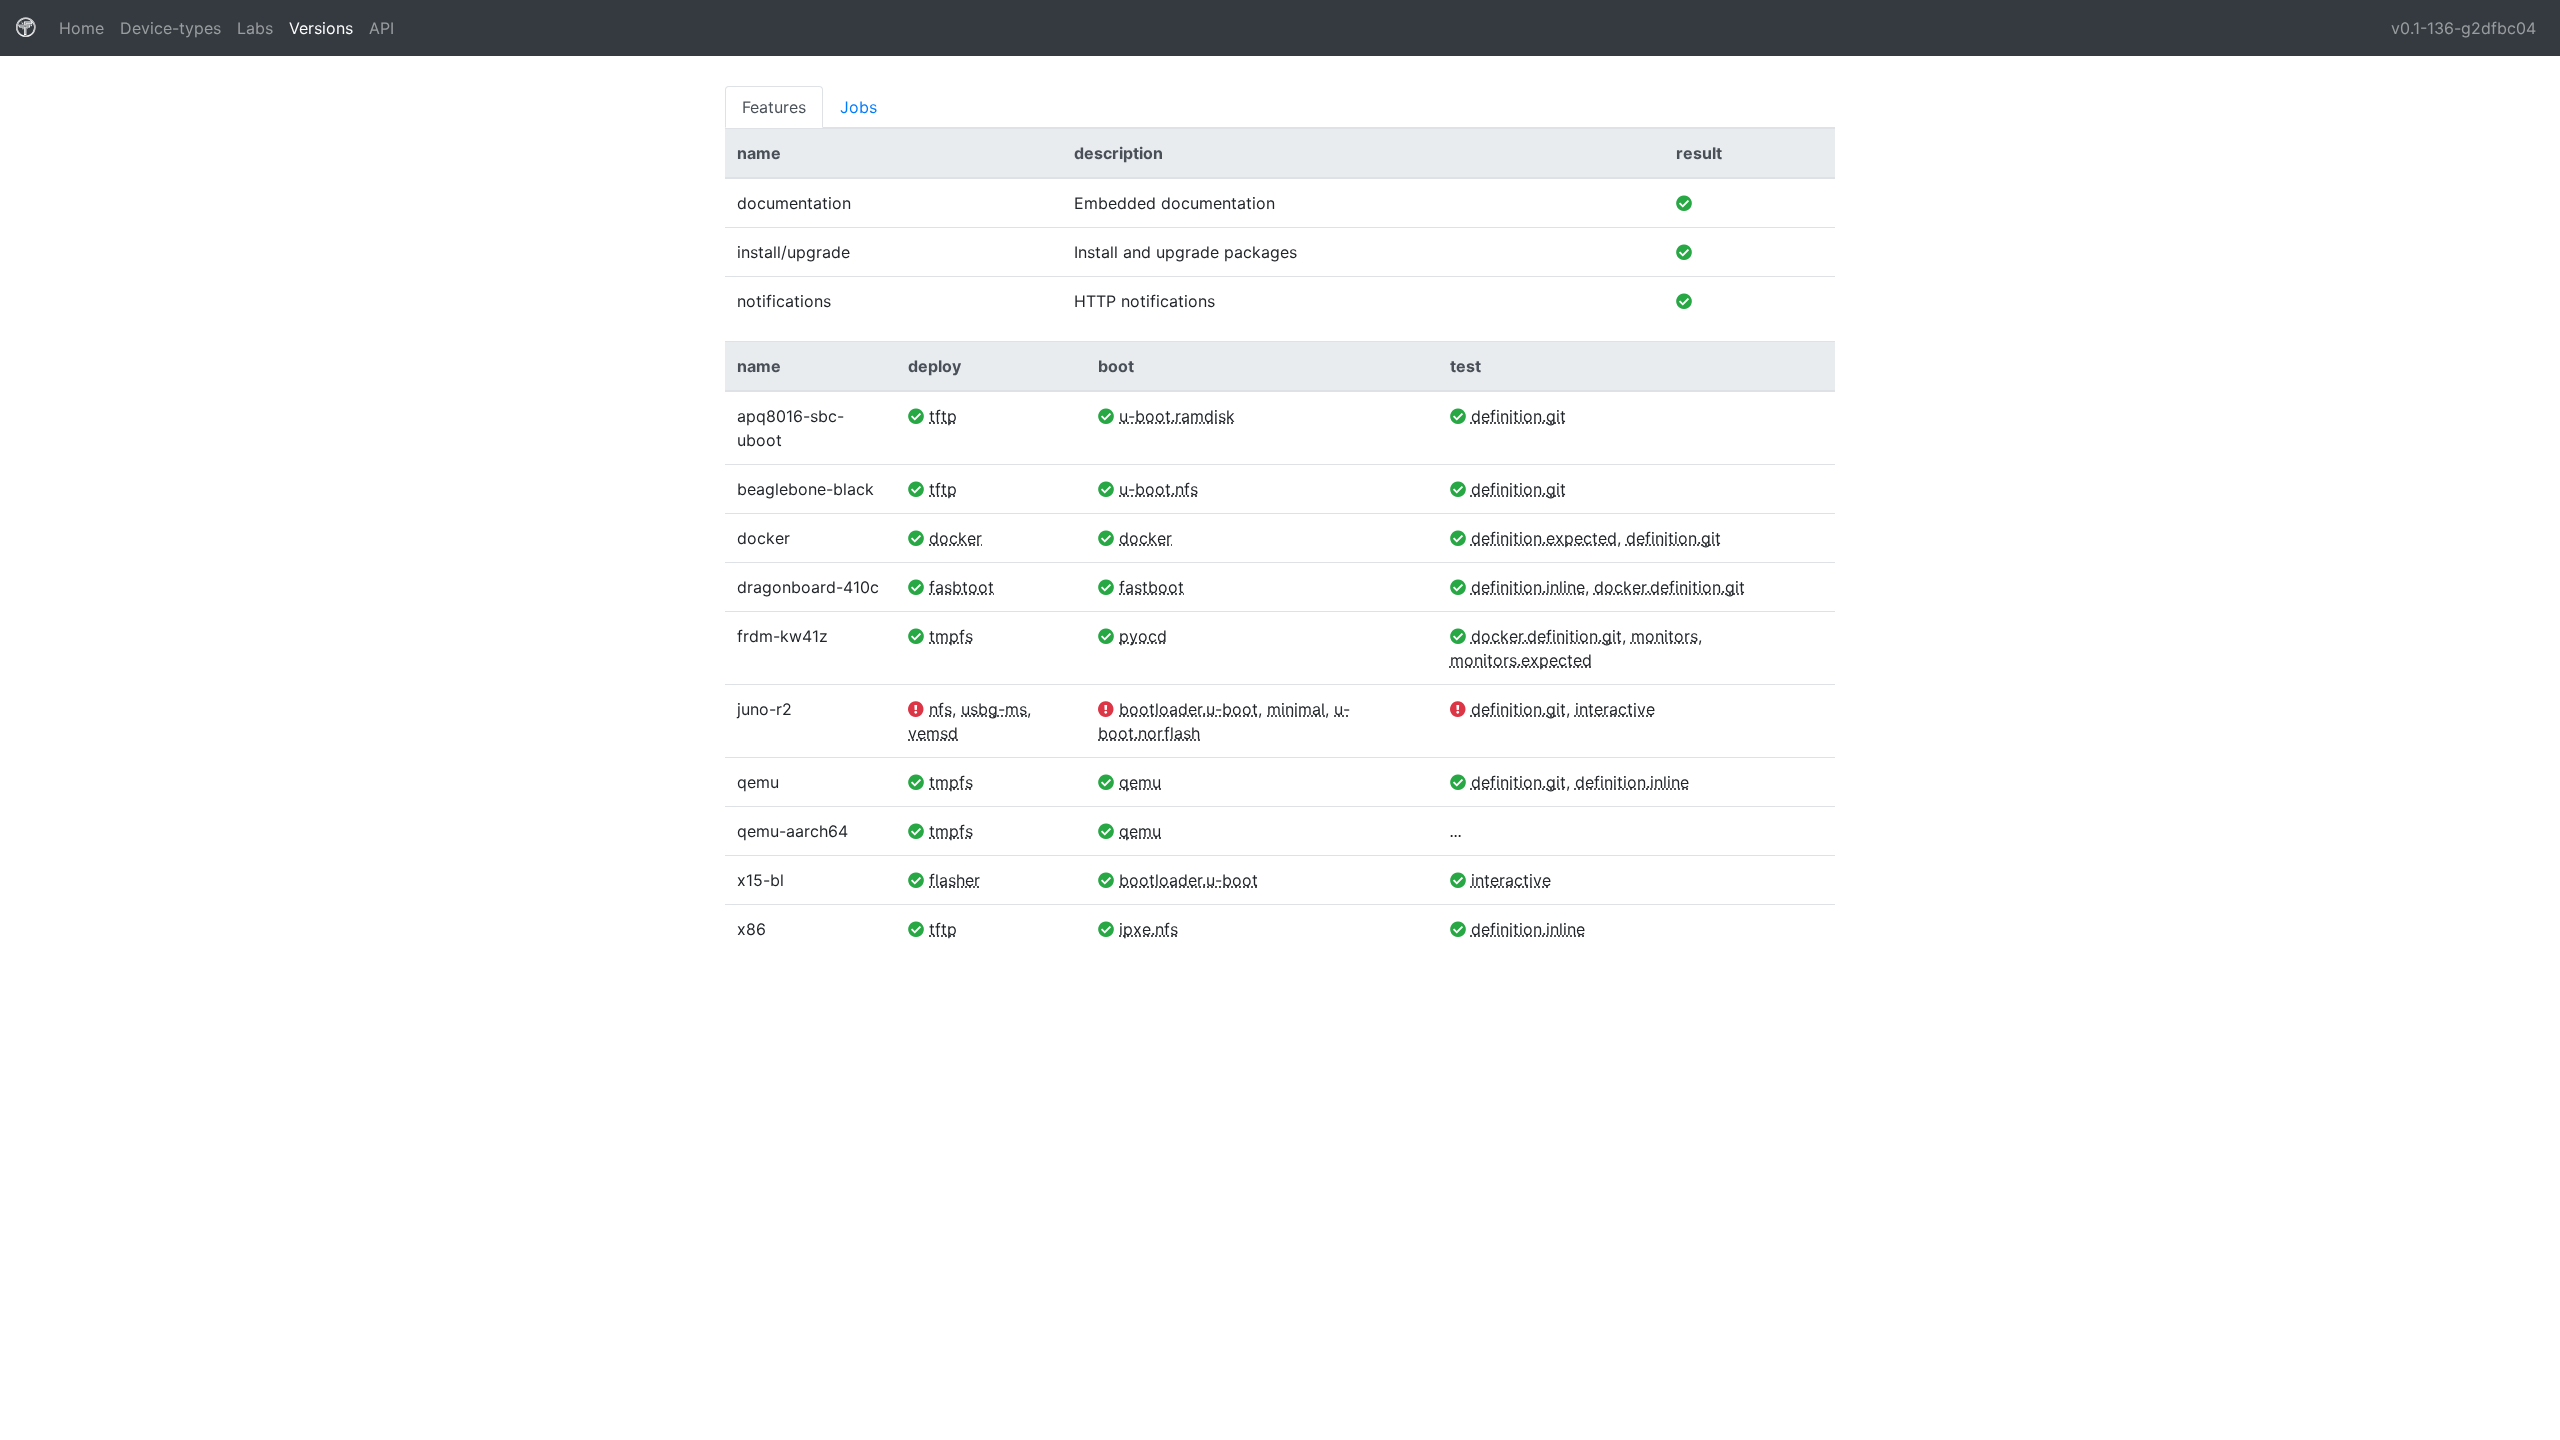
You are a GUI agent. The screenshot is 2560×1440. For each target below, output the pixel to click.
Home (85, 27)
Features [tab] (774, 107)
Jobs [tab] (858, 107)
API (381, 28)
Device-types (170, 28)
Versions (321, 28)
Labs (255, 28)
